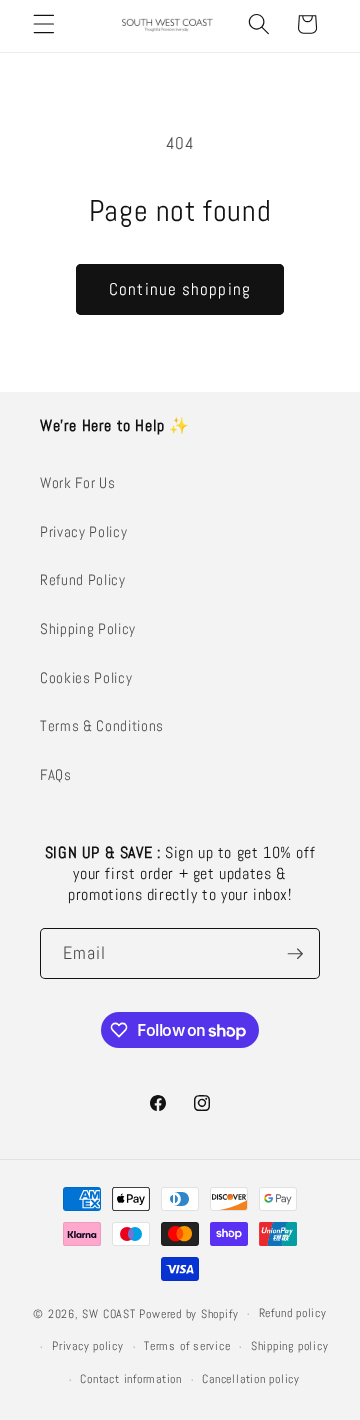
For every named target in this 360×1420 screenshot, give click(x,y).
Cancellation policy (251, 1379)
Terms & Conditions (102, 726)
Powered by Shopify (188, 1314)
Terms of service (187, 1346)
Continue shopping (180, 289)
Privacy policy (88, 1346)
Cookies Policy (86, 678)
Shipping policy (290, 1346)
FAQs (56, 775)
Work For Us (77, 483)
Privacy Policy (83, 532)
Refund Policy (83, 580)
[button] (44, 24)
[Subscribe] (295, 954)
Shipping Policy (88, 629)
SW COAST (108, 1314)
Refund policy (293, 1313)
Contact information (131, 1379)
